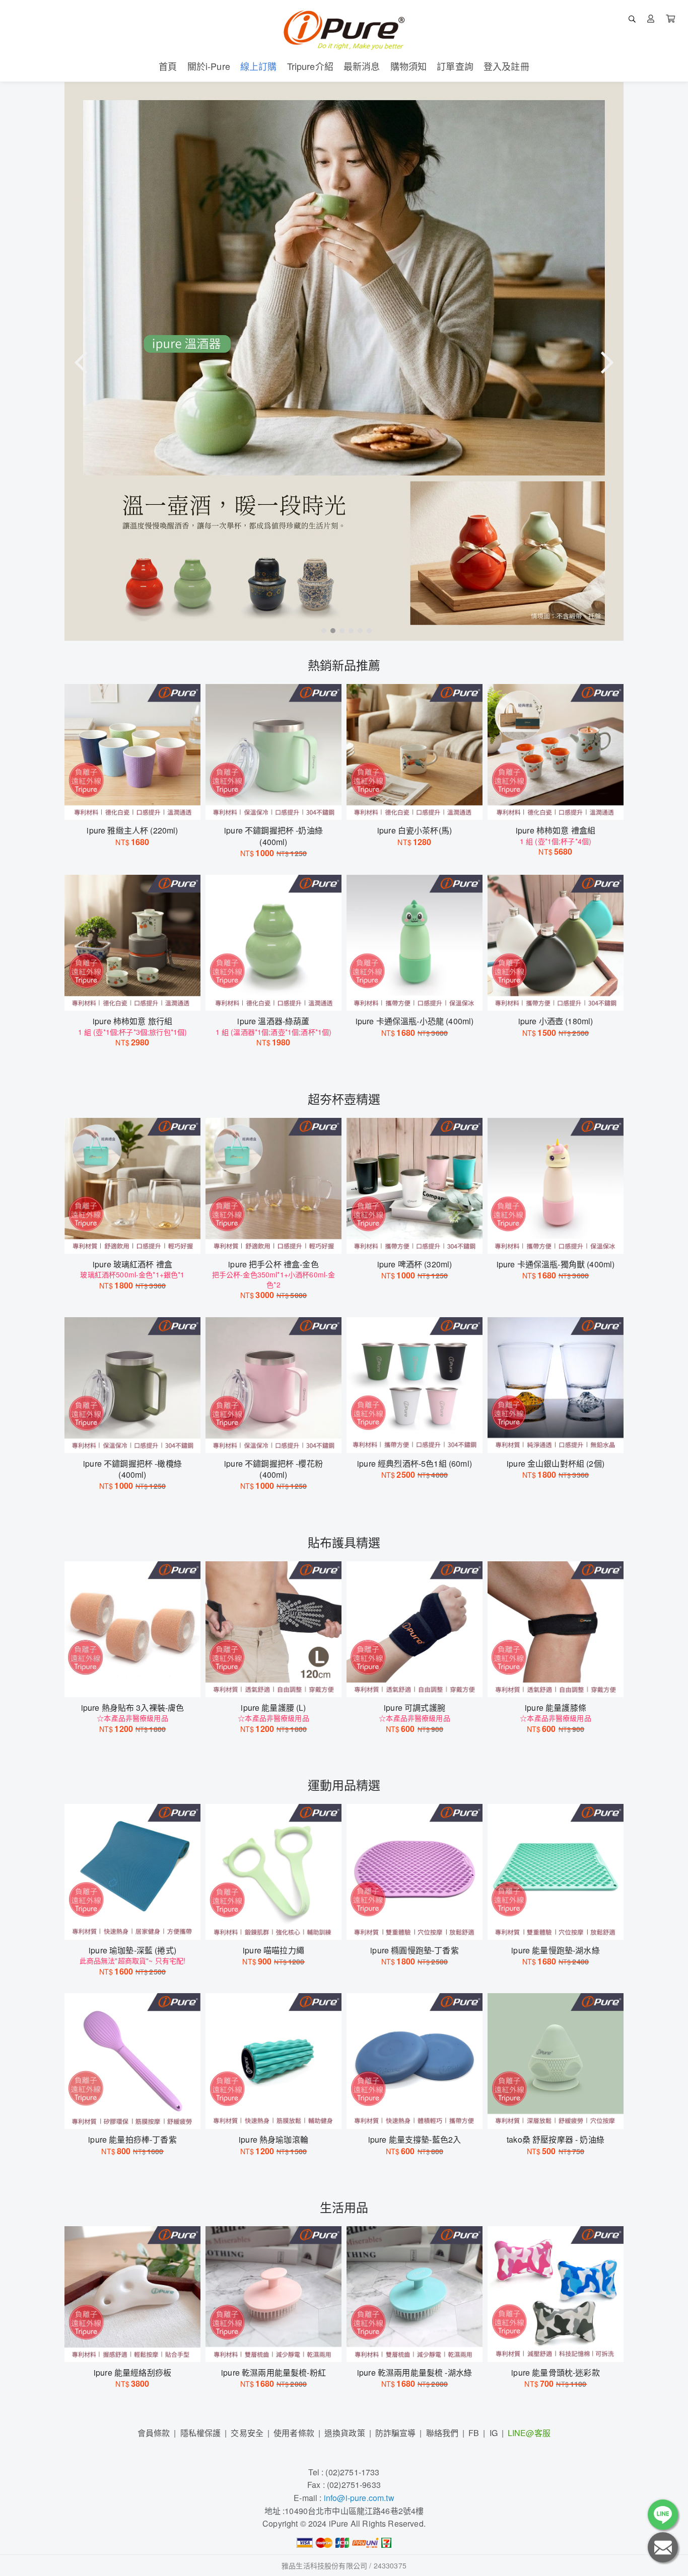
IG (494, 2433)
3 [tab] (339, 630)
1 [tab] (321, 630)
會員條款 (154, 2433)
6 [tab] (367, 630)
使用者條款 (294, 2433)
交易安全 (247, 2433)
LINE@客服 (529, 2433)
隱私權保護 (201, 2433)
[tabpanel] (344, 361)
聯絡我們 (442, 2433)
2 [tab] (330, 630)
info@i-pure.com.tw (359, 2498)
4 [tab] (349, 630)
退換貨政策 (345, 2433)
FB (474, 2433)
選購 (137, 806)
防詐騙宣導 (396, 2433)
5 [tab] (358, 630)
